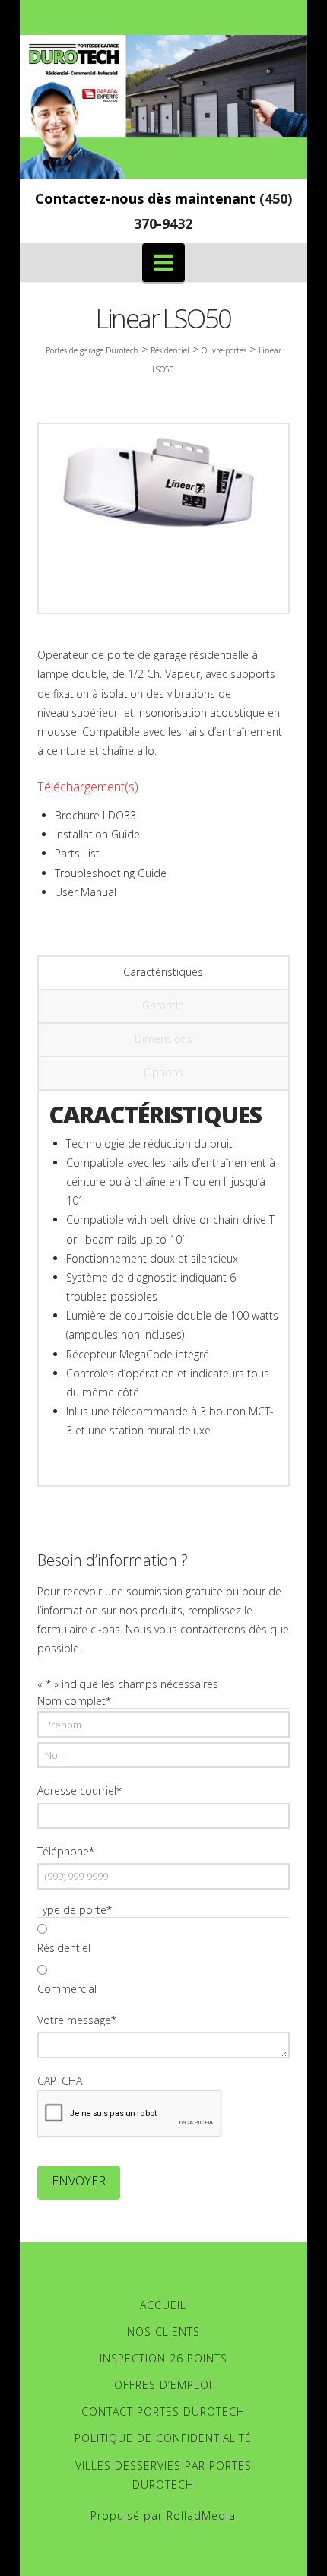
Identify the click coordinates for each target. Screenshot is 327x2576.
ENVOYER (79, 2181)
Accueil (163, 2305)
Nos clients (163, 2332)
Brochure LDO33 (95, 815)
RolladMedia (201, 2516)
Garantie (163, 1005)
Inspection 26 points (163, 2358)
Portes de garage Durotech (92, 350)
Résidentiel (64, 1948)
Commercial (67, 1989)
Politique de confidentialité (163, 2438)
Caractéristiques (163, 972)
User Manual (86, 892)
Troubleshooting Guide (111, 873)
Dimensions (163, 1039)
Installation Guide (97, 834)
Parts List (77, 853)
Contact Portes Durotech (163, 2411)
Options (163, 1072)
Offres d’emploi (163, 2385)
